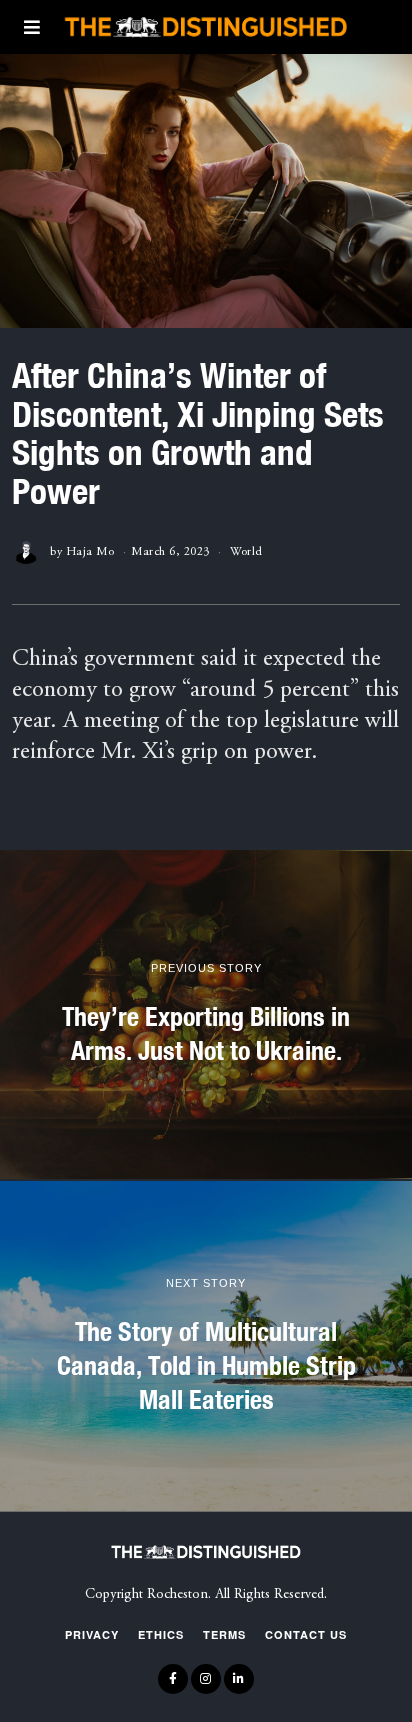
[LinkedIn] (239, 1679)
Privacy (92, 1634)
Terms (224, 1634)
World (246, 552)
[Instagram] (206, 1679)
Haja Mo (90, 552)
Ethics (161, 1634)
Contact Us (306, 1634)
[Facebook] (173, 1679)
